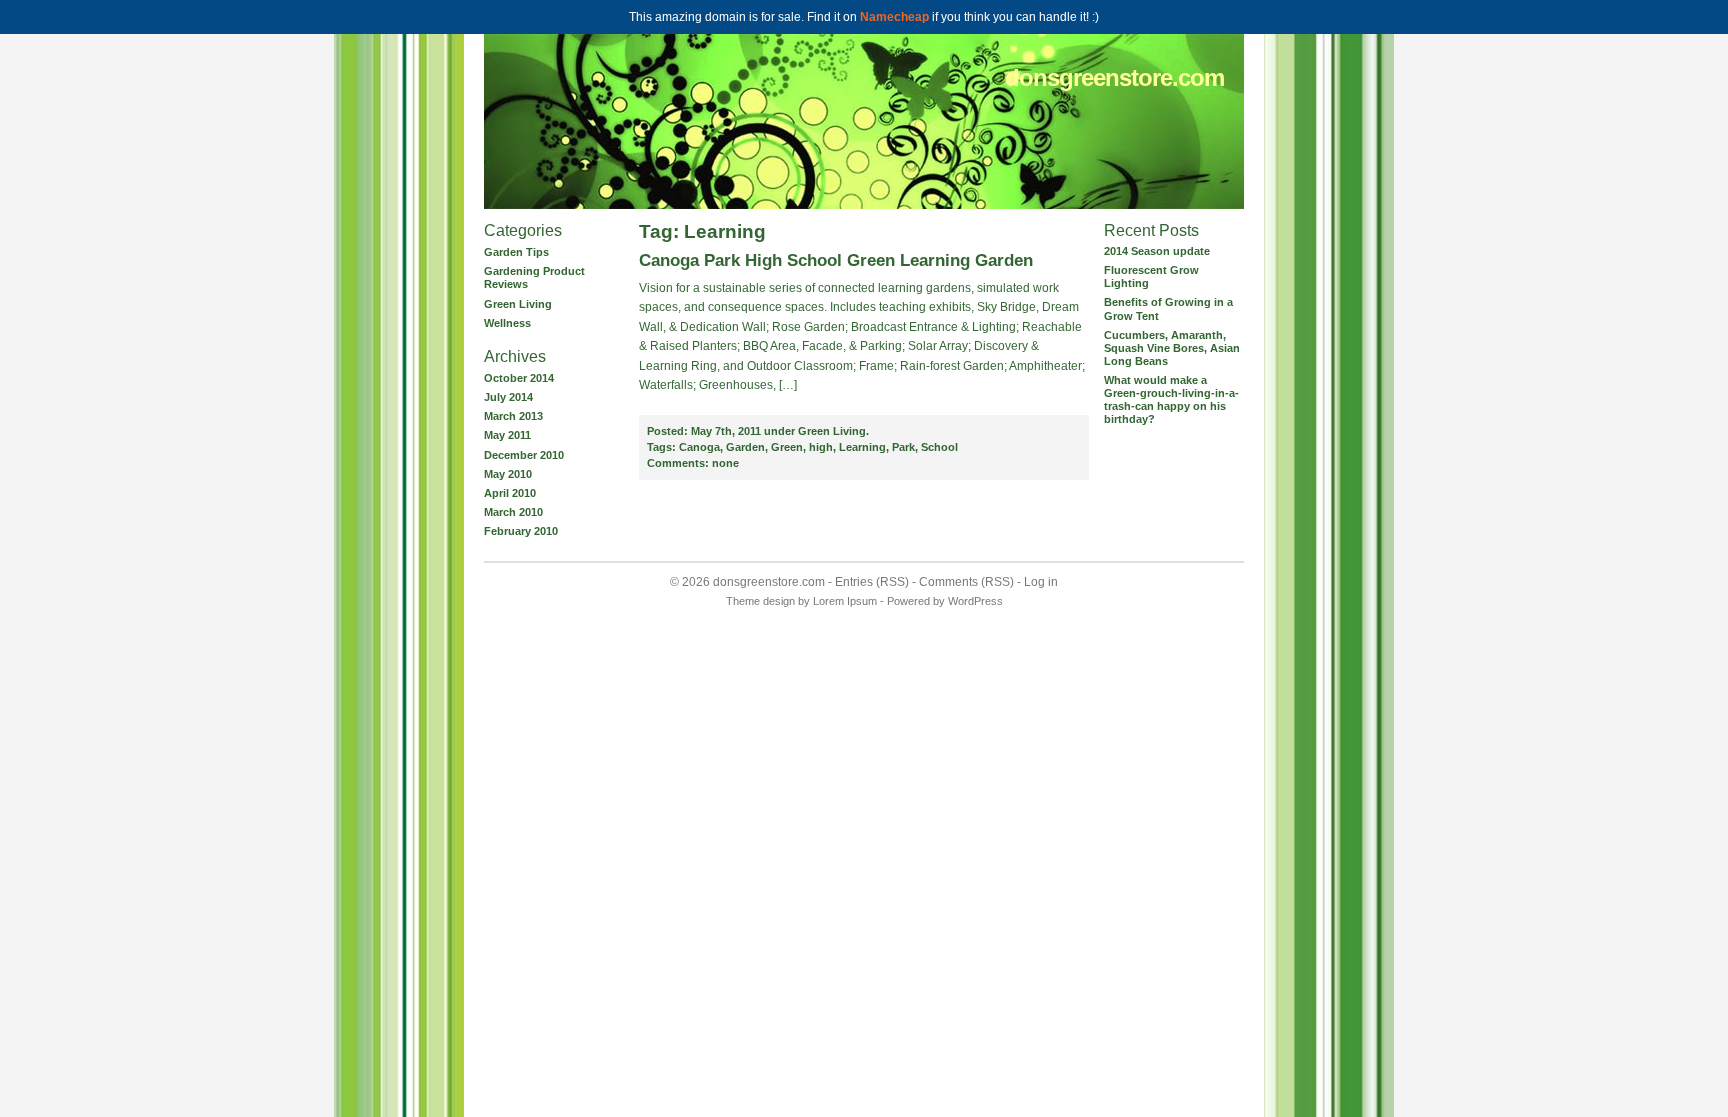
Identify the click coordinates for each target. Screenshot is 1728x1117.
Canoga (699, 447)
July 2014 (508, 397)
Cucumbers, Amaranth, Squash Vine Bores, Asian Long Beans (1172, 348)
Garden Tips (516, 252)
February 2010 (521, 531)
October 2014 (519, 378)
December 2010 (524, 455)
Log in (1041, 582)
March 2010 (513, 512)
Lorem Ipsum (845, 601)
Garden (745, 447)
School (939, 447)
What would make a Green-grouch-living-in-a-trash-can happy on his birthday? (1171, 399)
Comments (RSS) (966, 582)
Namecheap (894, 17)
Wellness (507, 323)
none (693, 463)
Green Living (518, 304)
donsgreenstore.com (1114, 77)
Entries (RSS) (872, 582)
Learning (862, 447)
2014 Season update (1157, 251)
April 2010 (510, 493)
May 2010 (508, 474)
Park (903, 447)
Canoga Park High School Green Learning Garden (836, 260)
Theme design (760, 601)
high (821, 447)
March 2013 (513, 416)
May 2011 (507, 435)
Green (787, 447)
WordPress (975, 601)
